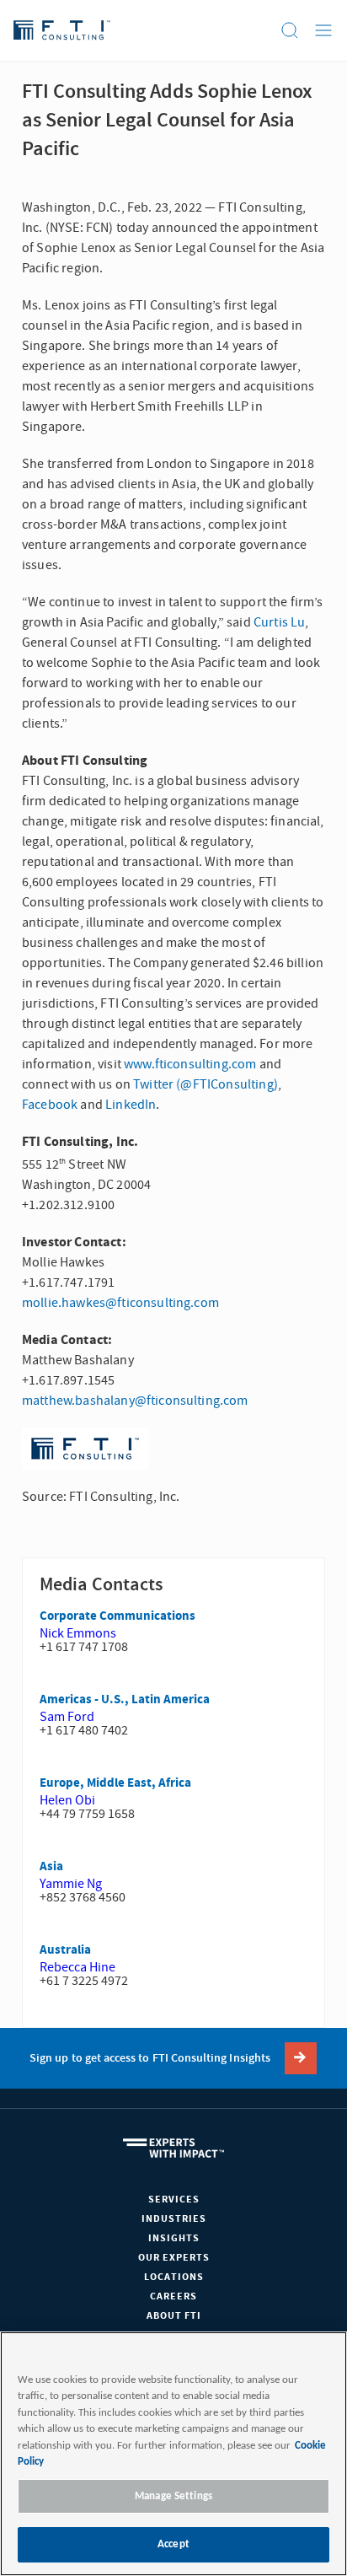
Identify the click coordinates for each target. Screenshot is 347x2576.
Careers (173, 2296)
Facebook (50, 1105)
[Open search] (290, 30)
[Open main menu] (323, 30)
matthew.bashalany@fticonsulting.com (135, 1401)
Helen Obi (67, 1800)
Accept (173, 2544)
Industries (174, 2219)
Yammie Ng (71, 1884)
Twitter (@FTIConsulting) (206, 1084)
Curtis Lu (279, 622)
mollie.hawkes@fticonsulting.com (120, 1303)
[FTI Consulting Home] (62, 30)
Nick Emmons (78, 1633)
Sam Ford (67, 1717)
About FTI (174, 2316)
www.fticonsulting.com (190, 1064)
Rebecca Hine (77, 1967)
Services (174, 2200)
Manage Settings (173, 2496)
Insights (174, 2238)
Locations (174, 2277)
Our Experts (174, 2258)
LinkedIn (131, 1105)
